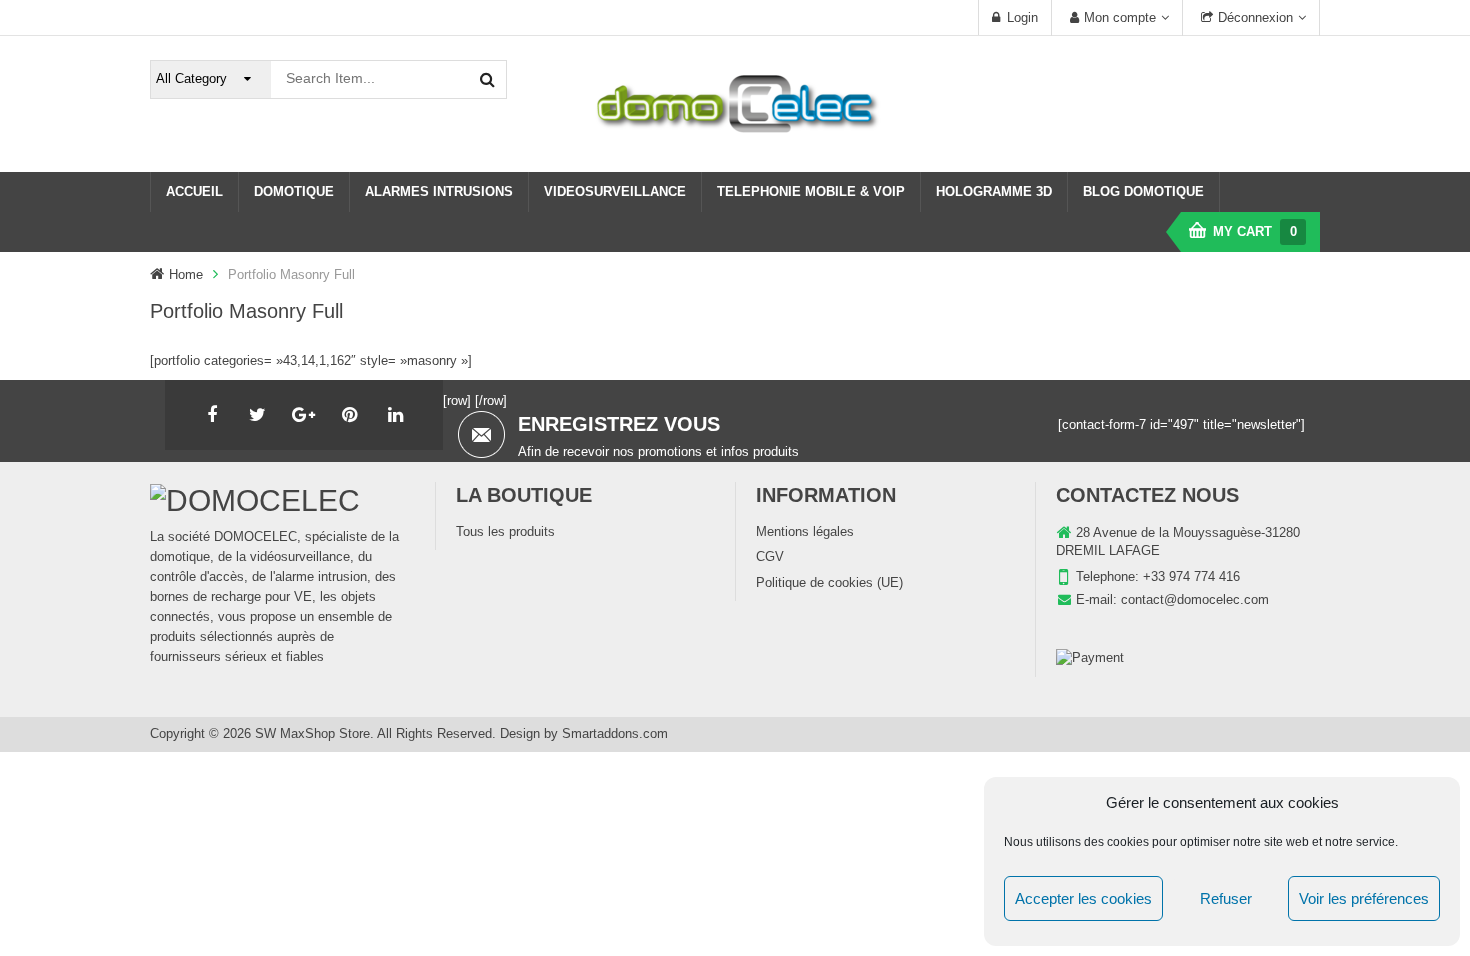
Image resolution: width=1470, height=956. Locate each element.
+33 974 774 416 (1191, 576)
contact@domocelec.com (1195, 599)
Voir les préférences (1364, 898)
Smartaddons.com (615, 733)
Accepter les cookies (1083, 898)
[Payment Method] (1090, 658)
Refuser (1226, 898)
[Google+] (304, 415)
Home (186, 274)
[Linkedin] (396, 415)
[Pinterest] (350, 415)
